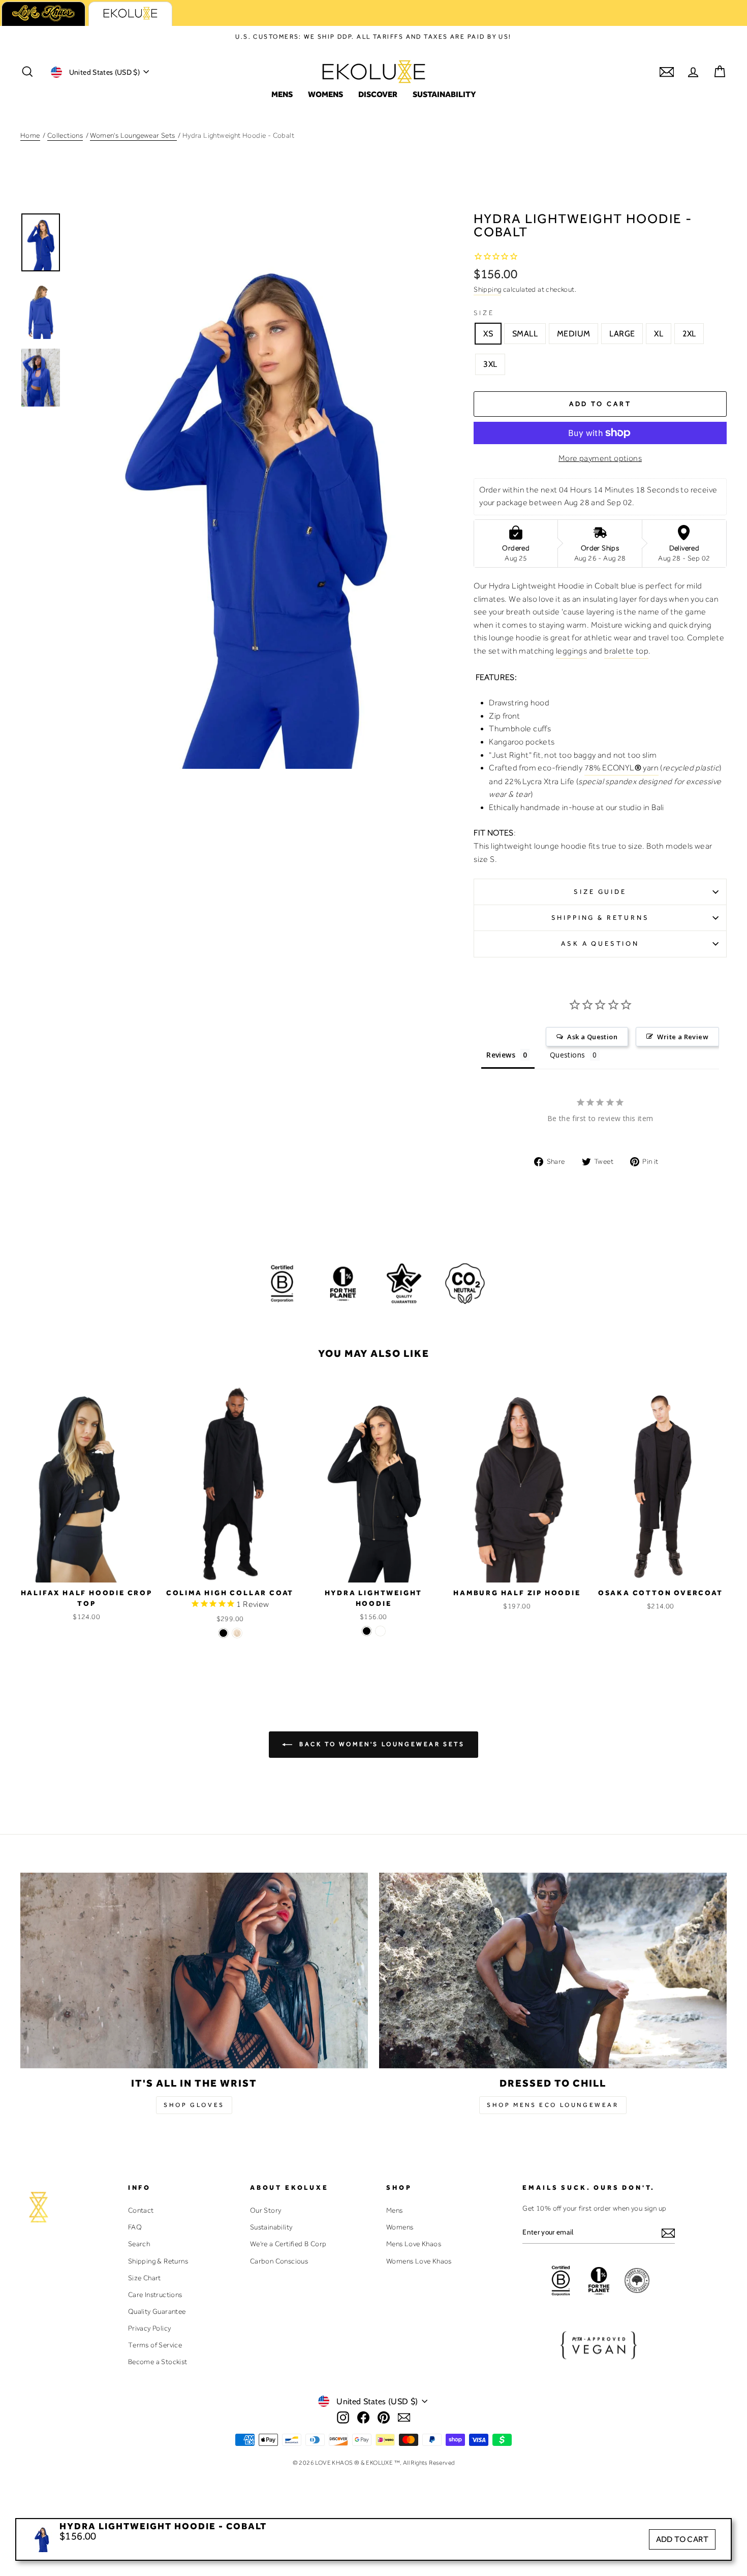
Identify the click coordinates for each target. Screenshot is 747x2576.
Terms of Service (155, 2345)
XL (659, 334)
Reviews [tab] (501, 1055)
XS (488, 334)
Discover (378, 94)
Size (484, 313)
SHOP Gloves (194, 2105)
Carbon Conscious (279, 2261)
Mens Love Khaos (414, 2244)
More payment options (600, 458)
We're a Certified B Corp (288, 2244)
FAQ (135, 2227)
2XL (689, 334)
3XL (490, 364)
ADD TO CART (682, 2539)
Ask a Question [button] (592, 1037)
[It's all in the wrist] (194, 1970)
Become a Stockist (158, 2362)
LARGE (622, 334)
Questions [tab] (568, 1055)
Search (139, 2244)
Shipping (487, 289)
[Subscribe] (668, 2233)
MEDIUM (573, 334)
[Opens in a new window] (343, 2417)
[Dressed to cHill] (553, 1970)
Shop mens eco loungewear (553, 2105)
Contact (141, 2210)
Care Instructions (155, 2294)
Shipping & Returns (600, 918)
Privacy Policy (150, 2328)
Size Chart (145, 2278)
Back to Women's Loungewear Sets (380, 1744)
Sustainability (444, 94)
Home (30, 135)
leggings (571, 651)
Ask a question (600, 943)
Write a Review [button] (683, 1037)
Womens (325, 94)
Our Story (266, 2210)
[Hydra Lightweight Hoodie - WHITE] (380, 1631)
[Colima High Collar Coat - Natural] (237, 1633)
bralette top (626, 651)
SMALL (525, 334)
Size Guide (600, 892)
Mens (282, 94)
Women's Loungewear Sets (133, 135)
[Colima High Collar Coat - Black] (223, 1633)
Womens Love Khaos (419, 2261)
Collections (65, 135)
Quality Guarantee (157, 2311)
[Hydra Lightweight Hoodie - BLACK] (367, 1631)
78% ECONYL (621, 768)
